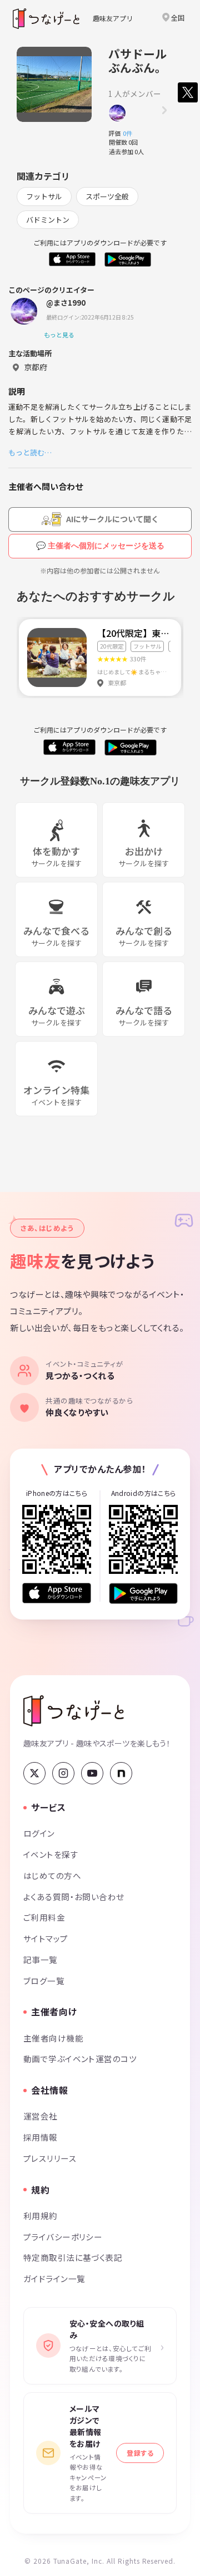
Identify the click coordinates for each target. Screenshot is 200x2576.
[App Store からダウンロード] (57, 1593)
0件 (131, 133)
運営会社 (41, 2116)
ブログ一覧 (44, 1981)
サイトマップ (46, 1938)
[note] (121, 1773)
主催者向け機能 (53, 2038)
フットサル (44, 196)
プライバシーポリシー (63, 2237)
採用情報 (41, 2137)
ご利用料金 (44, 1917)
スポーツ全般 (107, 196)
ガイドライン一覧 (54, 2278)
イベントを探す (51, 1854)
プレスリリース (50, 2158)
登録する (140, 2453)
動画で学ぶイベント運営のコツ (80, 2059)
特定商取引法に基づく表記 (73, 2257)
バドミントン (48, 220)
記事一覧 (41, 1959)
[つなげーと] (74, 1711)
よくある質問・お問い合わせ (74, 1897)
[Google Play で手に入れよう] (143, 1593)
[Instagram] (63, 1773)
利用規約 (41, 2216)
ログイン (39, 1833)
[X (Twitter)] (34, 1773)
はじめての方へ (52, 1875)
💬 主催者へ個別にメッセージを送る (100, 546)
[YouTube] (92, 1773)
